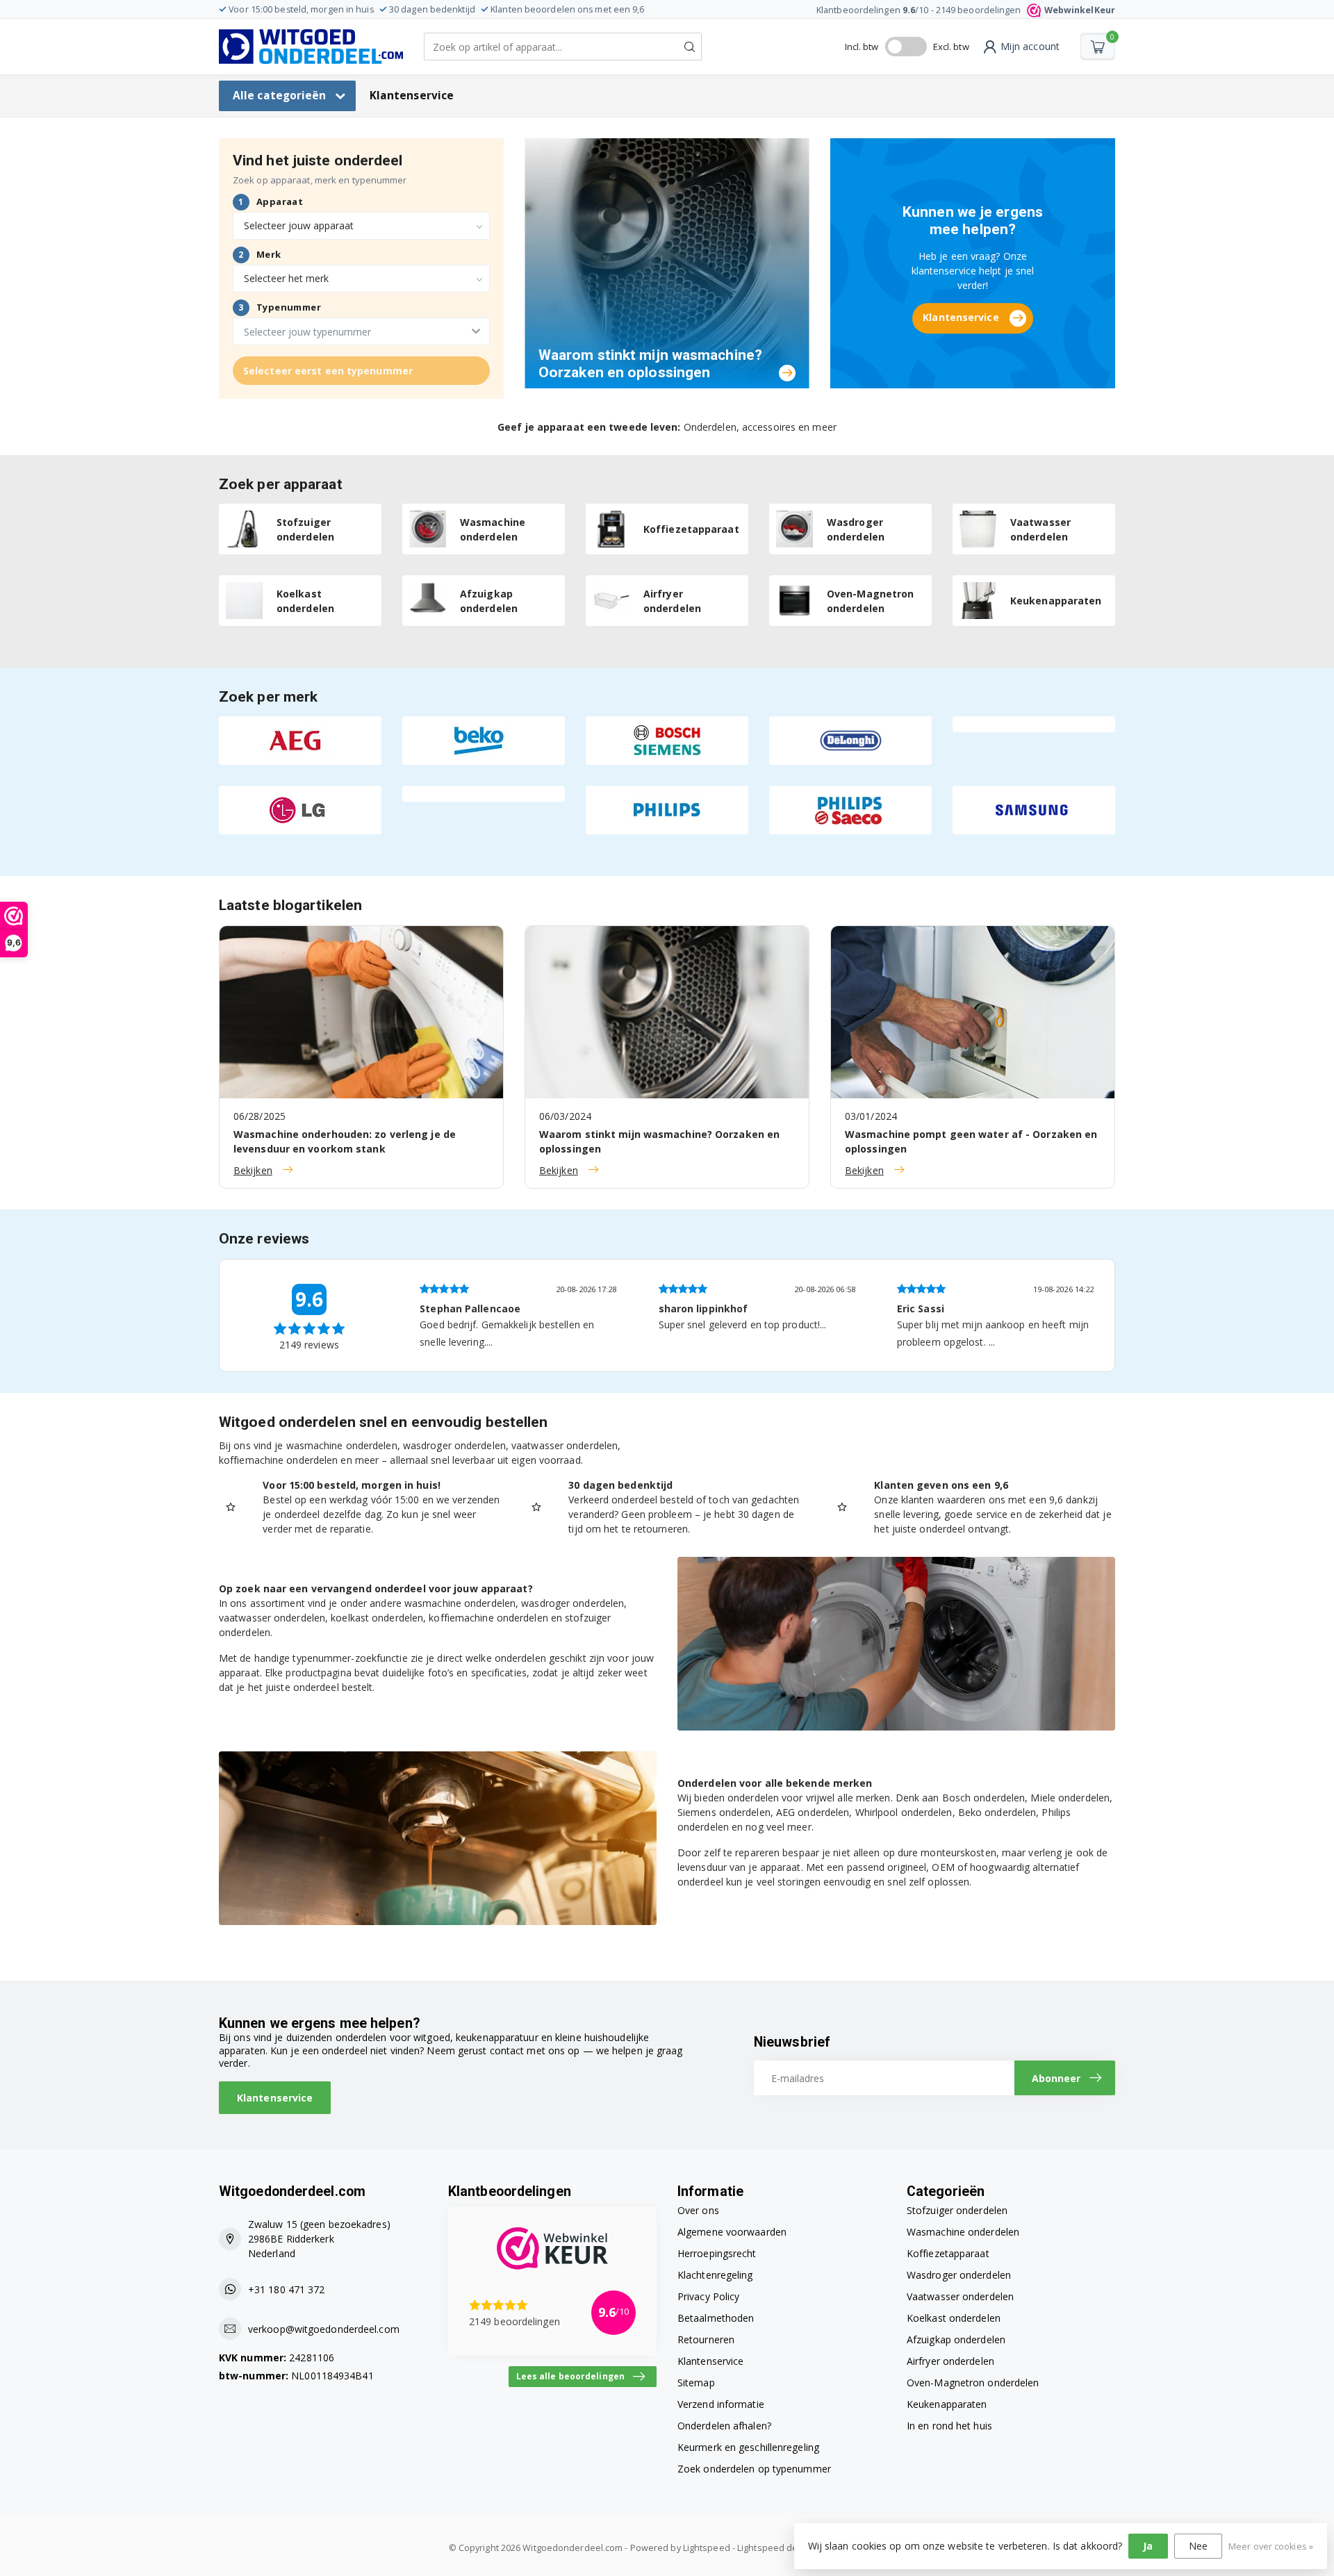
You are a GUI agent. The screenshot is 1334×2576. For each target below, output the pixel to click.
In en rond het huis (949, 2426)
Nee (1198, 2546)
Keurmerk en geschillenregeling (748, 2447)
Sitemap (696, 2383)
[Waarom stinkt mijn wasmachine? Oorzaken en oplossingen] (667, 262)
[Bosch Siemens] (667, 741)
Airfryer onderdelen (950, 2361)
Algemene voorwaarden (732, 2232)
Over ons (698, 2210)
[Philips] (667, 810)
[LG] (300, 810)
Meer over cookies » (1271, 2546)
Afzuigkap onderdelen (956, 2339)
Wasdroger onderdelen (959, 2275)
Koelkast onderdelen (954, 2318)
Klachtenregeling (715, 2275)
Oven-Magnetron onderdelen (973, 2383)
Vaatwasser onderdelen (960, 2296)
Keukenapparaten (947, 2404)
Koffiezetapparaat (948, 2253)
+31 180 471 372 (287, 2289)
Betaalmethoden (716, 2318)
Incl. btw (862, 47)
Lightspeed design (776, 2548)
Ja (1148, 2546)
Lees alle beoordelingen (570, 2376)
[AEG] (300, 741)
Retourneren (706, 2339)
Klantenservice (412, 96)
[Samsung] (1034, 810)
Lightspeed (707, 2548)
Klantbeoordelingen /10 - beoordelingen (966, 10)
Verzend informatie (721, 2404)
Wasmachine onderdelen (963, 2232)
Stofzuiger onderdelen (957, 2210)
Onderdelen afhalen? (724, 2426)
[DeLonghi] (850, 741)
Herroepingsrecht (717, 2253)
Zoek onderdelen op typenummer (754, 2469)
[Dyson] (1034, 724)
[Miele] (484, 794)
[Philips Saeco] (850, 810)
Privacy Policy (708, 2296)
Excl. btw (951, 47)
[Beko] (484, 741)
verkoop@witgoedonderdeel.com (324, 2329)
